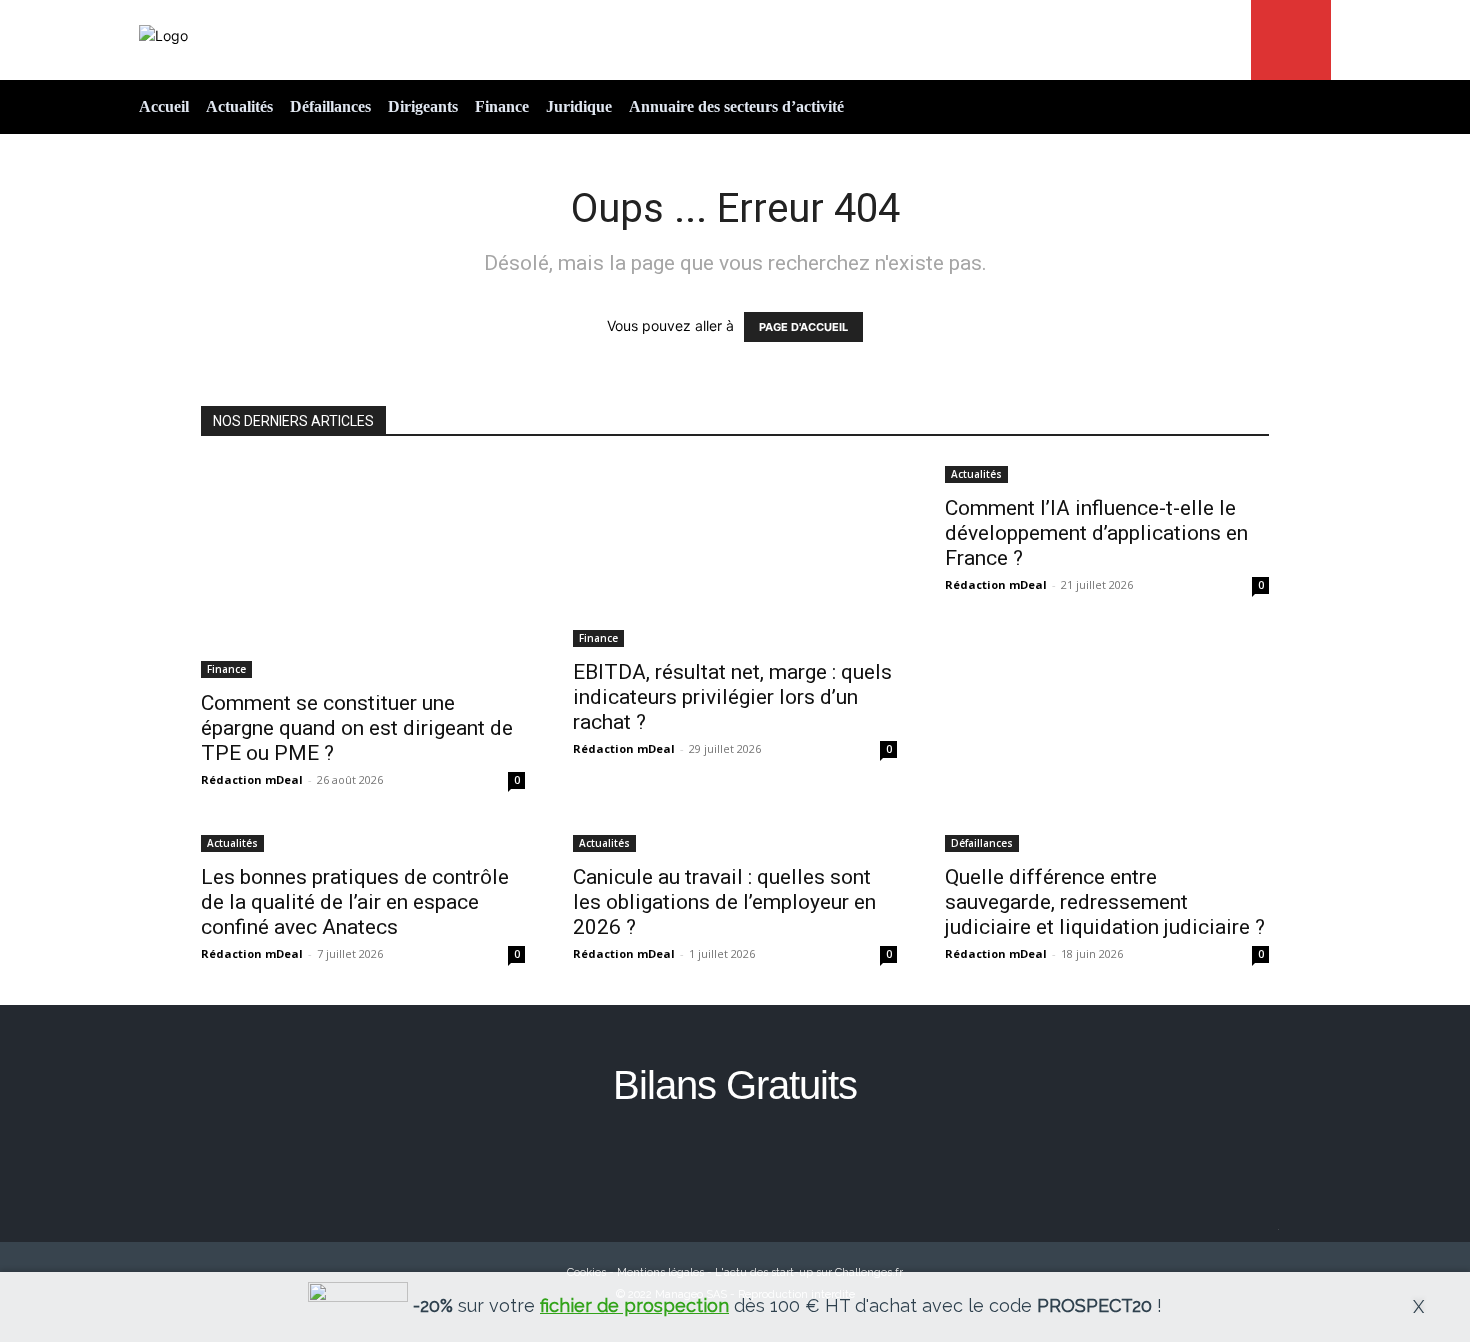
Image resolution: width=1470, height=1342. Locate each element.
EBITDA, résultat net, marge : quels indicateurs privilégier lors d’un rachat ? (732, 697)
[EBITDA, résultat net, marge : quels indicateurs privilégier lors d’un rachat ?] (735, 554)
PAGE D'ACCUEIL (803, 327)
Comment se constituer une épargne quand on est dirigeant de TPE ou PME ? (357, 728)
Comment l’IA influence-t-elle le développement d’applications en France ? (1096, 533)
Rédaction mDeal (252, 779)
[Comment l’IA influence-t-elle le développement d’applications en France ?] (1107, 472)
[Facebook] (735, 1162)
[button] (1291, 40)
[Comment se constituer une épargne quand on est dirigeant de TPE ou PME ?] (363, 570)
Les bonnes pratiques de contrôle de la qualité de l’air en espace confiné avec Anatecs (355, 902)
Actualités (976, 474)
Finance (226, 669)
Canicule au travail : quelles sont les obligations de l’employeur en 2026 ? (724, 902)
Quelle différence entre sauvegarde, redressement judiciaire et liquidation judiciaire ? (1105, 902)
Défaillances (982, 843)
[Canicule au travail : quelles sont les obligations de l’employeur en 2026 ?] (735, 841)
